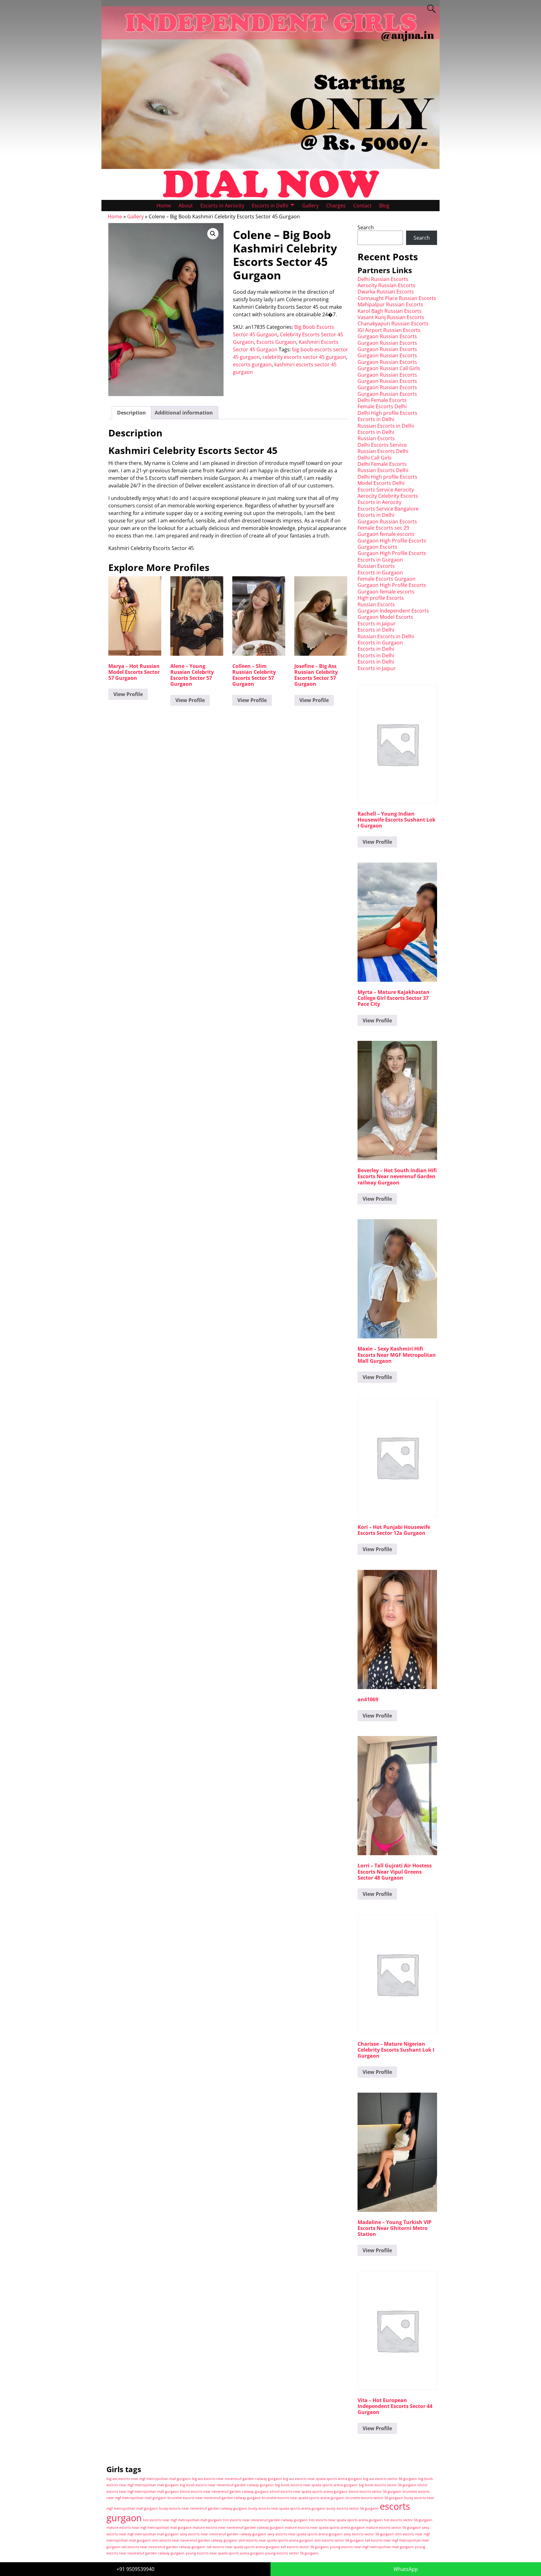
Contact (362, 206)
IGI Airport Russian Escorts (389, 330)
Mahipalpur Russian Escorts (390, 304)
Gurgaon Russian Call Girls (389, 368)
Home (164, 206)
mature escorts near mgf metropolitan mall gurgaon (149, 2528)
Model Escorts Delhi (381, 483)
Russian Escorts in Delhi (386, 426)
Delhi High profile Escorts (387, 413)
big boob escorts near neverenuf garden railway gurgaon (227, 2485)
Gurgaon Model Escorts (385, 617)
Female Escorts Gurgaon (386, 579)
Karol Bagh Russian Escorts (390, 311)
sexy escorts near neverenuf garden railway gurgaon (223, 2534)
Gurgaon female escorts (386, 534)
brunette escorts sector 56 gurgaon (374, 2498)
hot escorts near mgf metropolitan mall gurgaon (183, 2520)
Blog (384, 206)
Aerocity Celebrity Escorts (388, 496)
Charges (336, 206)
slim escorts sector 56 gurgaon (339, 2540)
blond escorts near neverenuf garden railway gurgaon (224, 2492)
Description (131, 413)
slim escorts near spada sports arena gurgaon (276, 2540)
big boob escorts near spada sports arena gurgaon (316, 2485)
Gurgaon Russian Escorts (387, 336)
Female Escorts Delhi (382, 406)
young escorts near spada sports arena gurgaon (225, 2553)
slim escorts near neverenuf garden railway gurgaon (195, 2540)
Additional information (184, 413)
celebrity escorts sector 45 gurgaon (304, 357)
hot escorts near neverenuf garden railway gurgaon (265, 2520)
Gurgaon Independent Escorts (393, 611)
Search (366, 227)
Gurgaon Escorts (377, 547)
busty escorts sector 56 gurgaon (353, 2508)
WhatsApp (406, 2569)
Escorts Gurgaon (276, 342)
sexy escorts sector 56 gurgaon (369, 2534)
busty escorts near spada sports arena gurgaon (287, 2508)
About (186, 206)
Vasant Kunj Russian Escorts (391, 317)
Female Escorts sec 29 (383, 528)
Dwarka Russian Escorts (386, 292)
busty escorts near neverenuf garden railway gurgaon (203, 2508)
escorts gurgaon (252, 364)
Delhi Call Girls (375, 458)
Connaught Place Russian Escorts (397, 298)
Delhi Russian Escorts (383, 279)
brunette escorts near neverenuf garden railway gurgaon (214, 2498)
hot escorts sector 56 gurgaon (408, 2520)
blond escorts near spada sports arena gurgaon (309, 2492)
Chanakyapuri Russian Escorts (393, 323)
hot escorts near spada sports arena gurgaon (346, 2520)
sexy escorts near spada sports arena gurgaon (305, 2534)
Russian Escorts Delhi (383, 451)
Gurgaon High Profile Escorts (392, 541)
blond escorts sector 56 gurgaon (375, 2492)
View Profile (128, 694)
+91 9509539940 (135, 2569)
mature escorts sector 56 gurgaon (393, 2528)
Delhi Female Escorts (382, 400)
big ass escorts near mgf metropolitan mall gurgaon (149, 2479)
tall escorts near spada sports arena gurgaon (243, 2547)
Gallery (310, 206)
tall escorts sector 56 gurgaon (305, 2547)
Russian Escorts (376, 438)
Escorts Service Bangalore (388, 509)
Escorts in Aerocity (222, 206)
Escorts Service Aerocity (386, 490)
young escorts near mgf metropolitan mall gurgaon (372, 2547)
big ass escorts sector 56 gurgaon (390, 2479)
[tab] (131, 413)
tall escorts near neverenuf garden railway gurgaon (163, 2547)
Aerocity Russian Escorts (386, 285)
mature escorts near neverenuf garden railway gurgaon (238, 2528)
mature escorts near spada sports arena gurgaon (325, 2528)
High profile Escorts (381, 598)
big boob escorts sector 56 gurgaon (388, 2485)
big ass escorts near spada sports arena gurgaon (322, 2479)
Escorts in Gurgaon (380, 560)
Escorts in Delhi (270, 206)
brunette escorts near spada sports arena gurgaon (303, 2498)
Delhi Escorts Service (382, 445)
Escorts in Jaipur (377, 624)
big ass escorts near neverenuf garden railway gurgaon (237, 2479)
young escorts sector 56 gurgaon (292, 2553)
